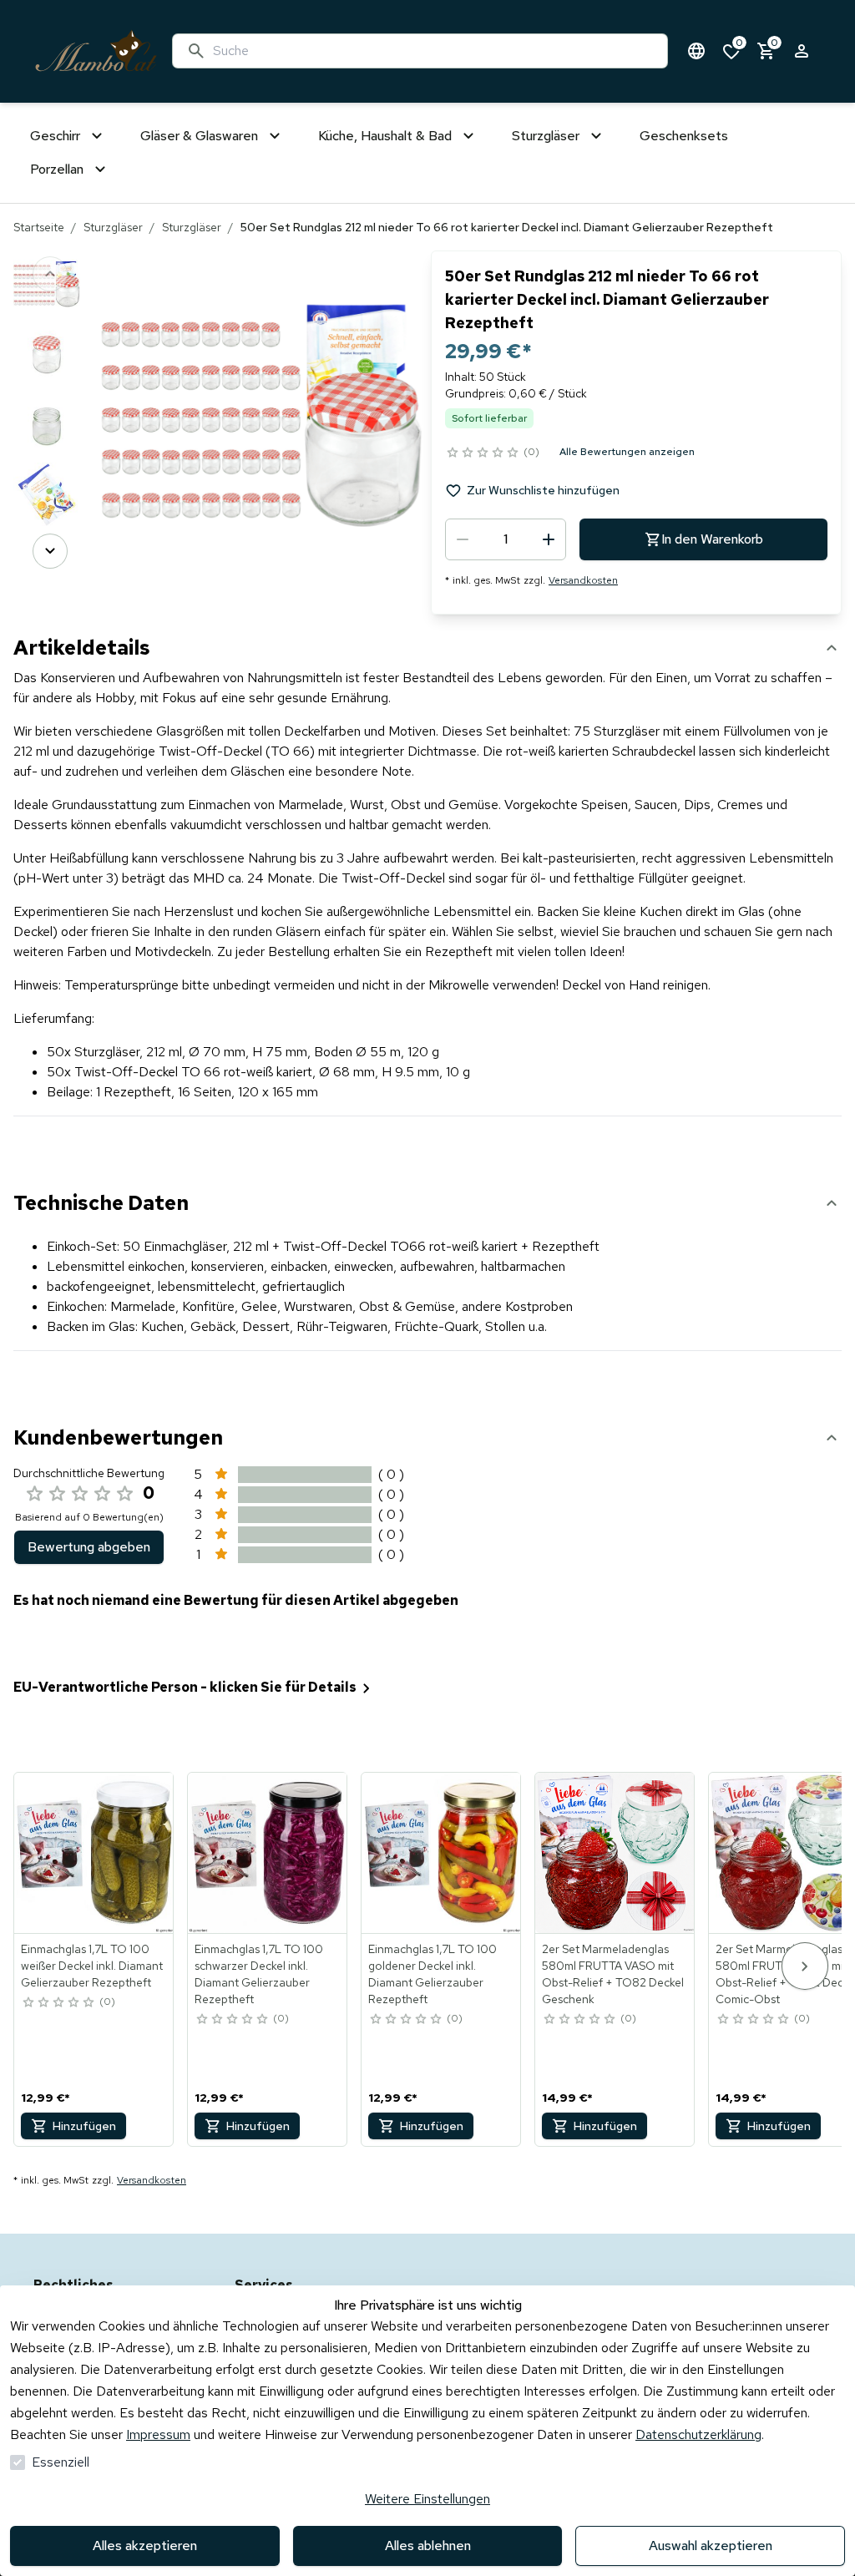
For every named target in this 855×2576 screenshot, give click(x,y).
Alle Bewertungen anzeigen (627, 452)
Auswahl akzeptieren (711, 2546)
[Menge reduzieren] (463, 539)
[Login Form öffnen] (802, 51)
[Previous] (50, 274)
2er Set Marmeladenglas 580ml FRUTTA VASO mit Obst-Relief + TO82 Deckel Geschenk (613, 1974)
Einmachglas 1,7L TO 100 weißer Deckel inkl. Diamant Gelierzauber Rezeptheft (92, 1966)
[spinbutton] (506, 539)
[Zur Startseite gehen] (96, 51)
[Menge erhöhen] (549, 539)
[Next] (50, 551)
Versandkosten (583, 580)
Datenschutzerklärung (698, 2434)
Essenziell (61, 2462)
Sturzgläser (113, 227)
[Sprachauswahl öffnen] (696, 51)
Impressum (158, 2434)
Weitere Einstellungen (427, 2499)
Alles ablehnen (428, 2546)
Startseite (39, 227)
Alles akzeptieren (145, 2546)
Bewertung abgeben (89, 1547)
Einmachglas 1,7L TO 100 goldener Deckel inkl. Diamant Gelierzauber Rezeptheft (433, 1974)
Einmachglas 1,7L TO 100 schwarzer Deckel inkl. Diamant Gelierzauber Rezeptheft (259, 1974)
